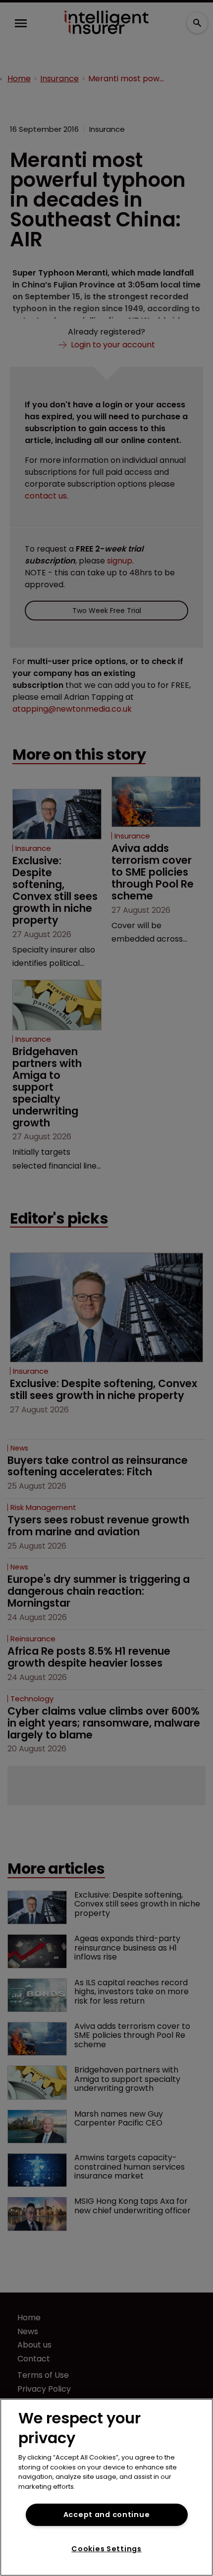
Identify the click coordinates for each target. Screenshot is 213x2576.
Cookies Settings (106, 2549)
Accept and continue (107, 2515)
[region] (106, 2487)
